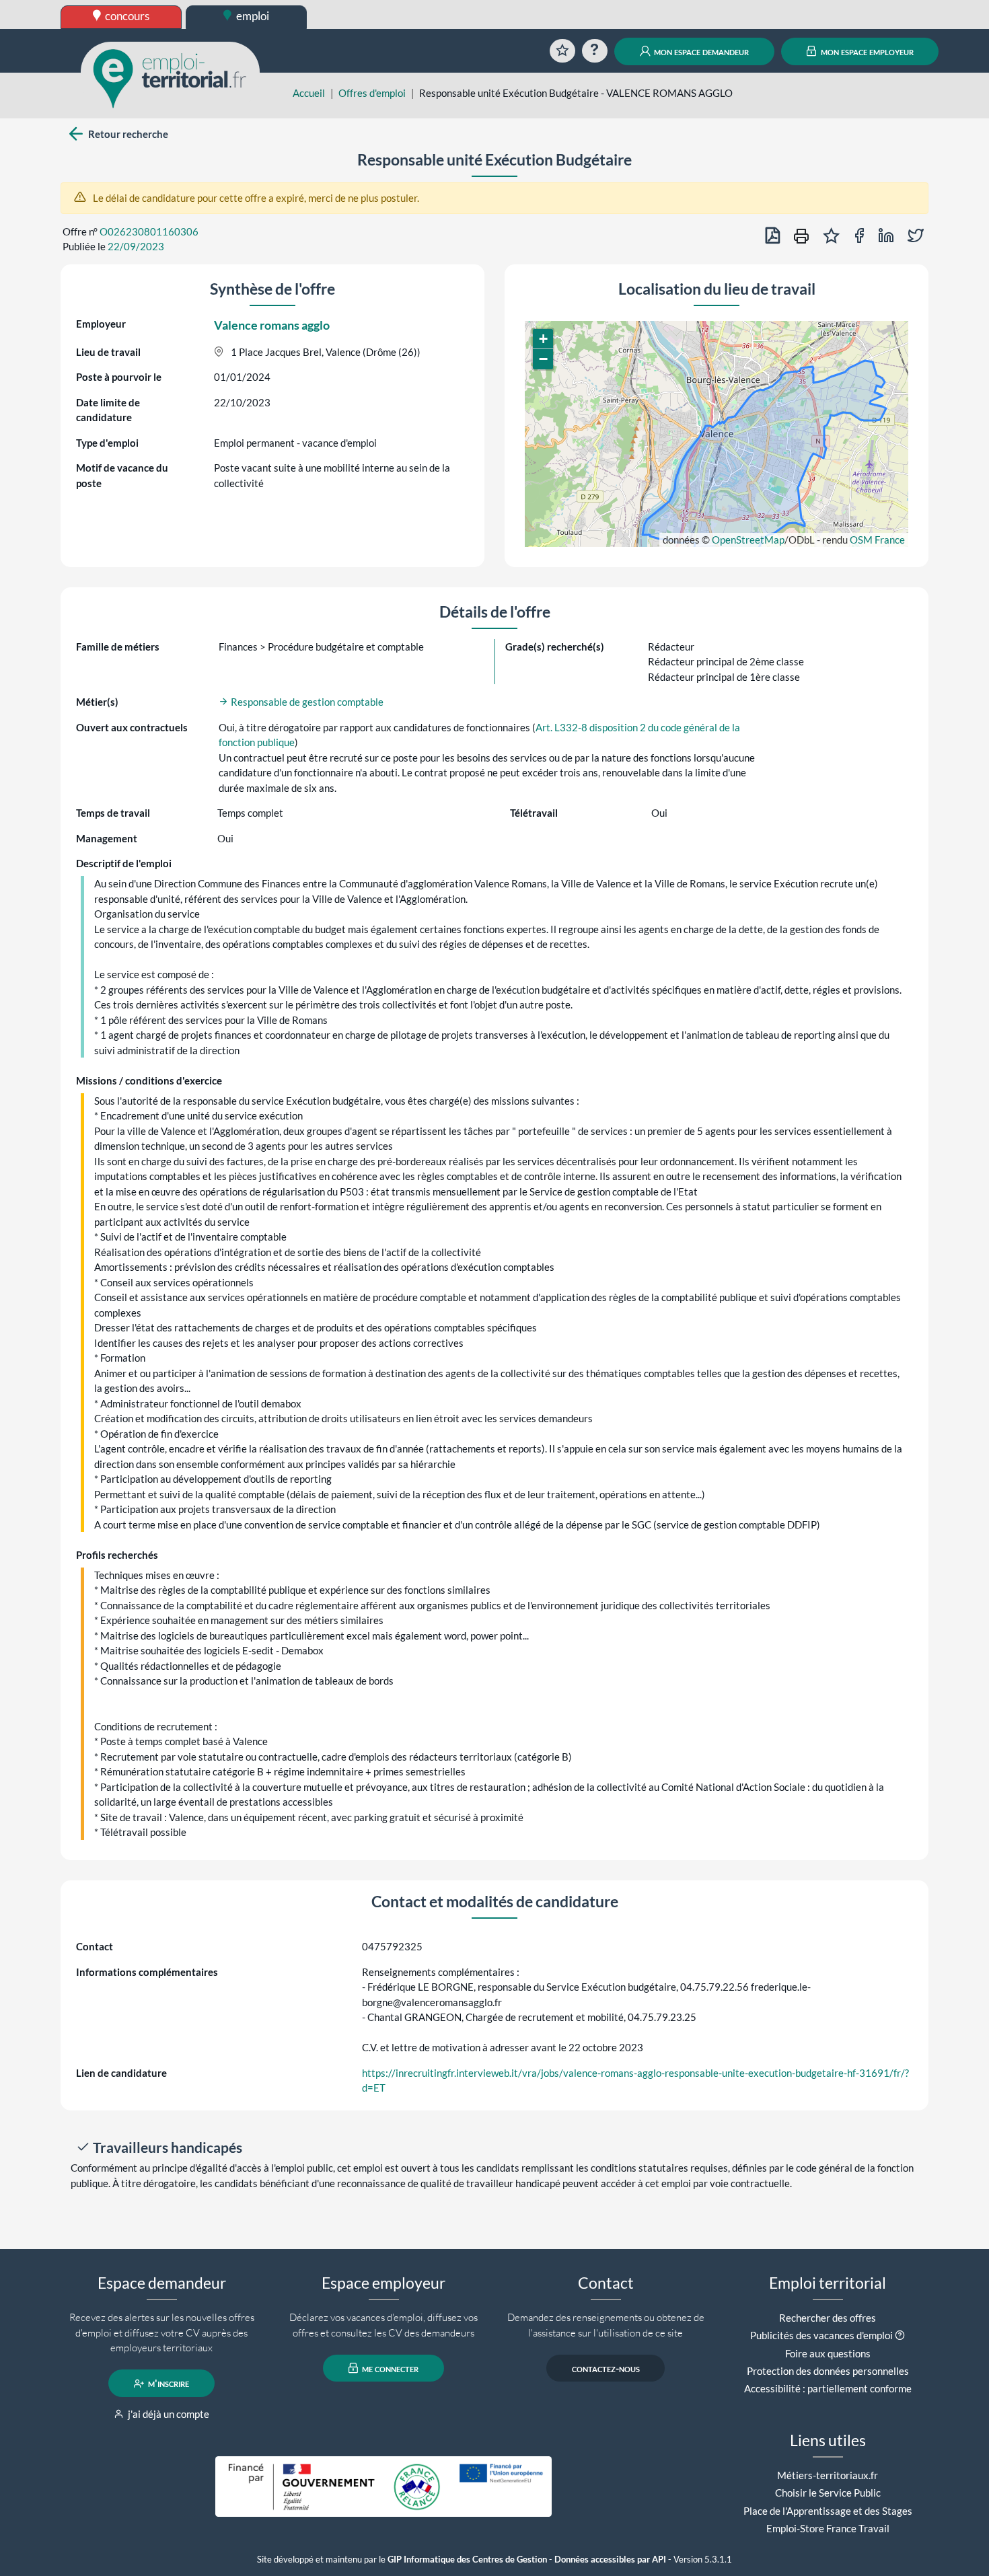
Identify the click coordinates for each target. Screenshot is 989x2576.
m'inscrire (168, 2384)
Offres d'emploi (372, 93)
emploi (252, 16)
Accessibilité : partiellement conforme (828, 2388)
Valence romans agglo (272, 325)
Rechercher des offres (828, 2318)
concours (126, 16)
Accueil (309, 93)
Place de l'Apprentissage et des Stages (828, 2511)
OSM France (877, 540)
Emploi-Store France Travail (828, 2528)
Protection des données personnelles (828, 2371)
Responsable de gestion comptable (306, 702)
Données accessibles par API (610, 2560)
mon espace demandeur (700, 51)
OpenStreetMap (748, 540)
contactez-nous (606, 2368)
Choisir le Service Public (828, 2493)
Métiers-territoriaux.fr (828, 2475)
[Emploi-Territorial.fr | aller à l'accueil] (170, 77)
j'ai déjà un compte (168, 2414)
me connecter (389, 2368)
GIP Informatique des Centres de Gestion (467, 2560)
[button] (543, 339)
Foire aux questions (828, 2353)
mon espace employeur (866, 51)
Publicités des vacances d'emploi (821, 2335)
